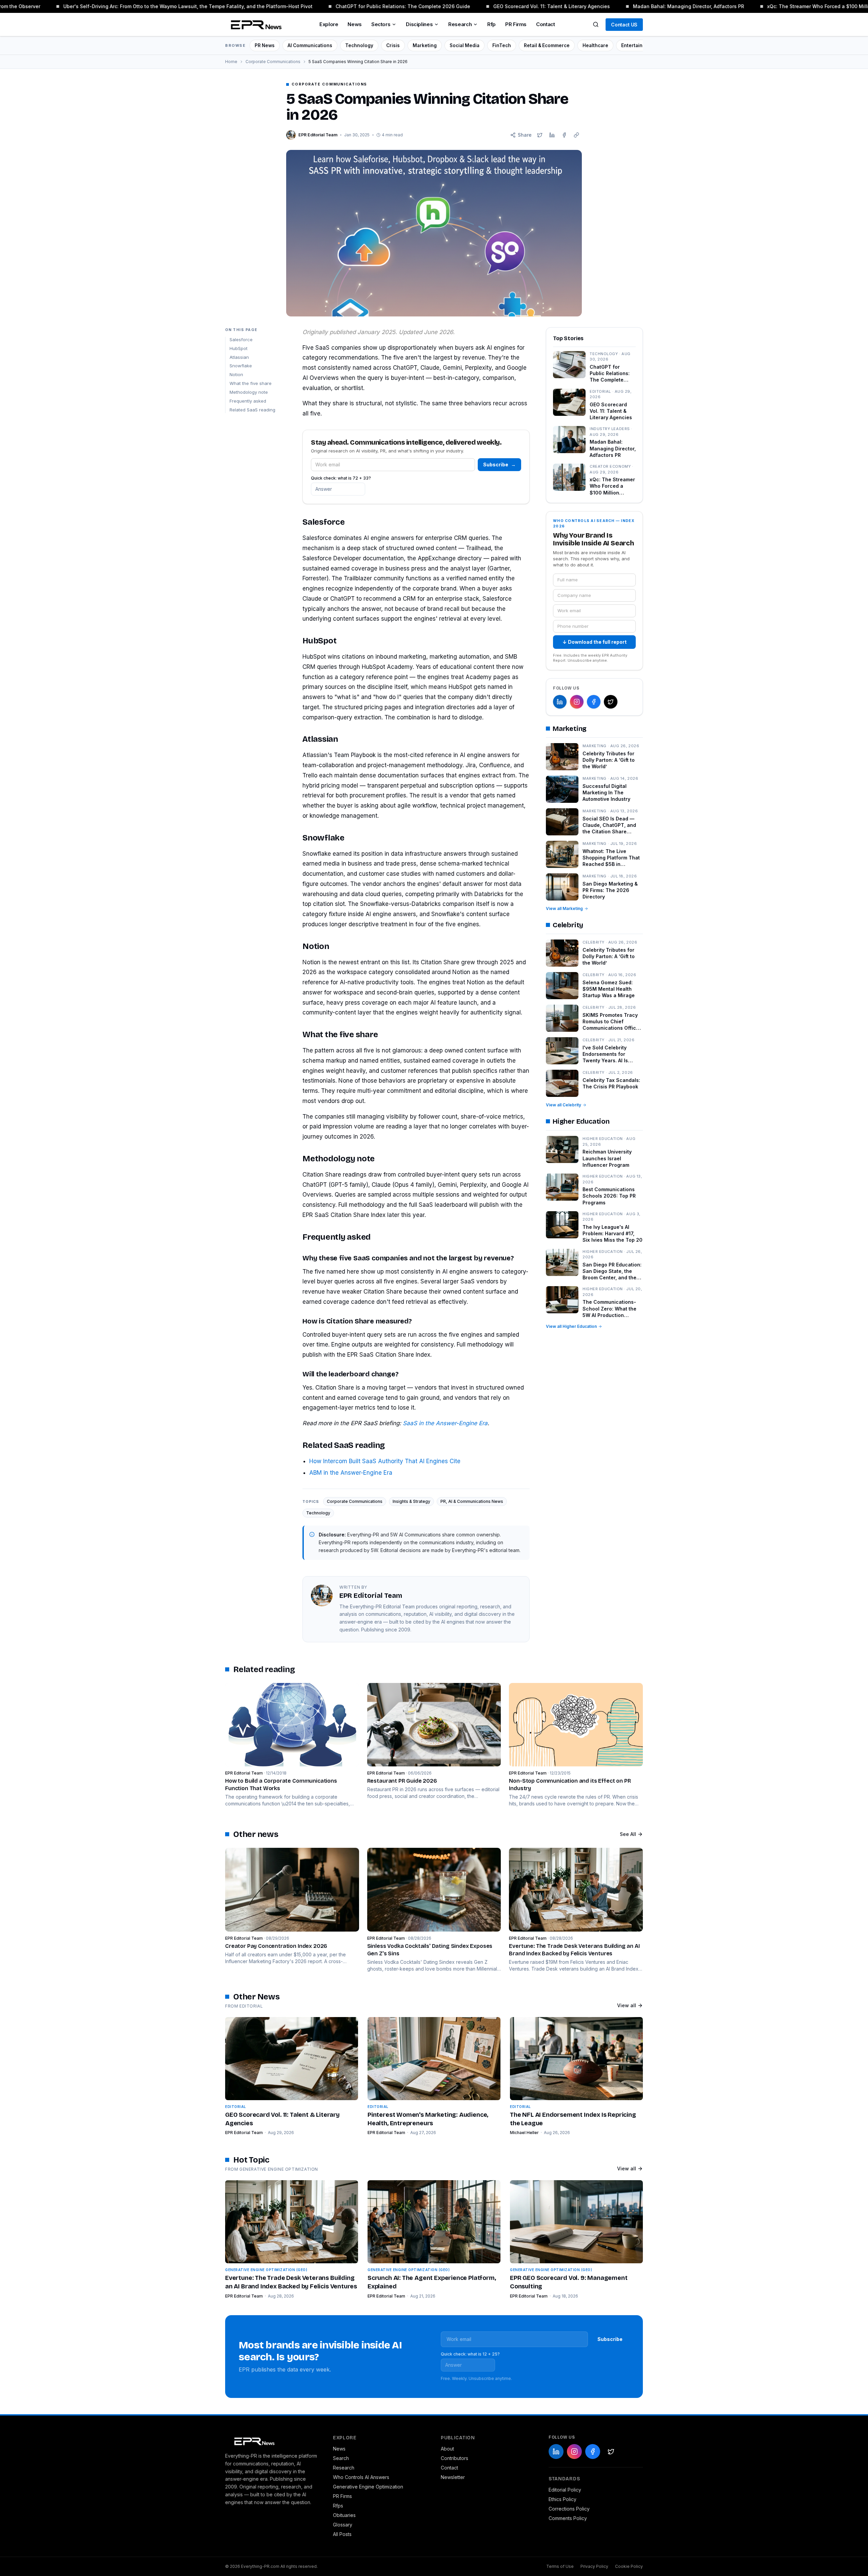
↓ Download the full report (595, 642)
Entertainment (638, 45)
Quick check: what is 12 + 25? (470, 2354)
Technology (359, 45)
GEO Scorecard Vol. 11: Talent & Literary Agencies (520, 6)
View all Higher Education (571, 1326)
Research (460, 24)
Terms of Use (560, 2566)
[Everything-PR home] (272, 2441)
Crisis (393, 45)
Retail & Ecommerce (547, 45)
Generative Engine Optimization (368, 2487)
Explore (329, 24)
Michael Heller (524, 2133)
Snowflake (241, 366)
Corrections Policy (569, 2509)
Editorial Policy (565, 2490)
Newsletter (453, 2477)
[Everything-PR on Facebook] (594, 702)
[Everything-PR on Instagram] (577, 702)
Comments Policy (568, 2518)
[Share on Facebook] (564, 135)
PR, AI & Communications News (472, 1501)
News (355, 24)
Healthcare (595, 45)
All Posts (342, 2534)
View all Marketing (564, 908)
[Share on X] (540, 135)
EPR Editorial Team (244, 2133)
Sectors (381, 24)
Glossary (343, 2525)
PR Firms (516, 24)
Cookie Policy (629, 2566)
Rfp (491, 24)
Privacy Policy (594, 2566)
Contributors (455, 2458)
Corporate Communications (273, 62)
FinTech (502, 45)
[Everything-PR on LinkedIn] (560, 702)
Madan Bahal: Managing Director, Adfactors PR (657, 6)
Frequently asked (248, 401)
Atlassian (239, 357)
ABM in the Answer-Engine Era (351, 1473)
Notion (236, 374)
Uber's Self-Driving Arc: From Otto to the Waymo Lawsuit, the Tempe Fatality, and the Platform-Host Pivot (157, 6)
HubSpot (239, 348)
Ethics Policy (563, 2499)
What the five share (251, 383)
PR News (265, 45)
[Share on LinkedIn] (552, 135)
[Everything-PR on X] (611, 702)
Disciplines (419, 24)
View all (627, 2005)
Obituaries (344, 2515)
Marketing (425, 45)
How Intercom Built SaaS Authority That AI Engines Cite (385, 1461)
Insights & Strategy (411, 1501)
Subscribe (499, 464)
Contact (545, 24)
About (447, 2449)
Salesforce (241, 340)
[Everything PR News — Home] (255, 24)
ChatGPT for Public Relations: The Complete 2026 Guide (372, 6)
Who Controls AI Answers (361, 2477)
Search (341, 2458)
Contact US (624, 25)
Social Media (465, 45)
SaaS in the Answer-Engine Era (445, 1423)
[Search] (596, 24)
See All (628, 1834)
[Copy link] (576, 135)
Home (231, 62)
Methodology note (249, 392)
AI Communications (310, 45)
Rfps (338, 2506)
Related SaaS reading (252, 410)
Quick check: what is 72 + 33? (341, 478)
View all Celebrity (564, 1105)
